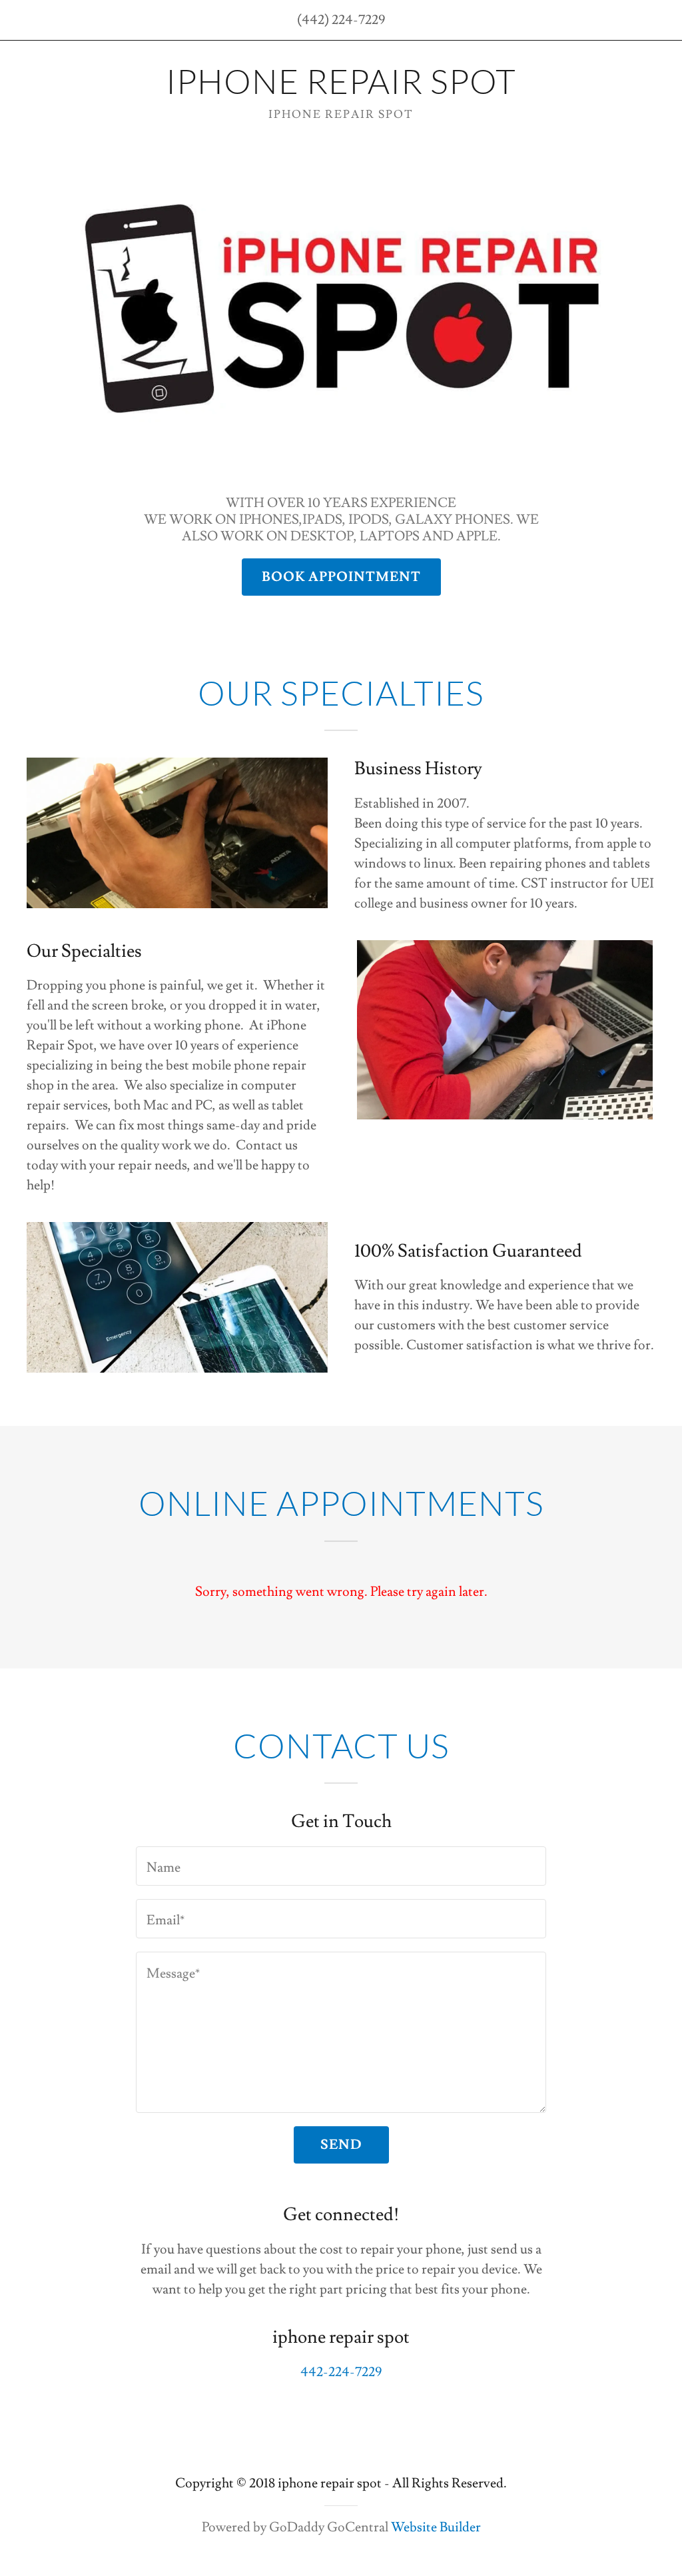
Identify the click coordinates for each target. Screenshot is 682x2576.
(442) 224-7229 (341, 20)
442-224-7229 (341, 2372)
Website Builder (436, 2527)
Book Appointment (341, 577)
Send (341, 2145)
